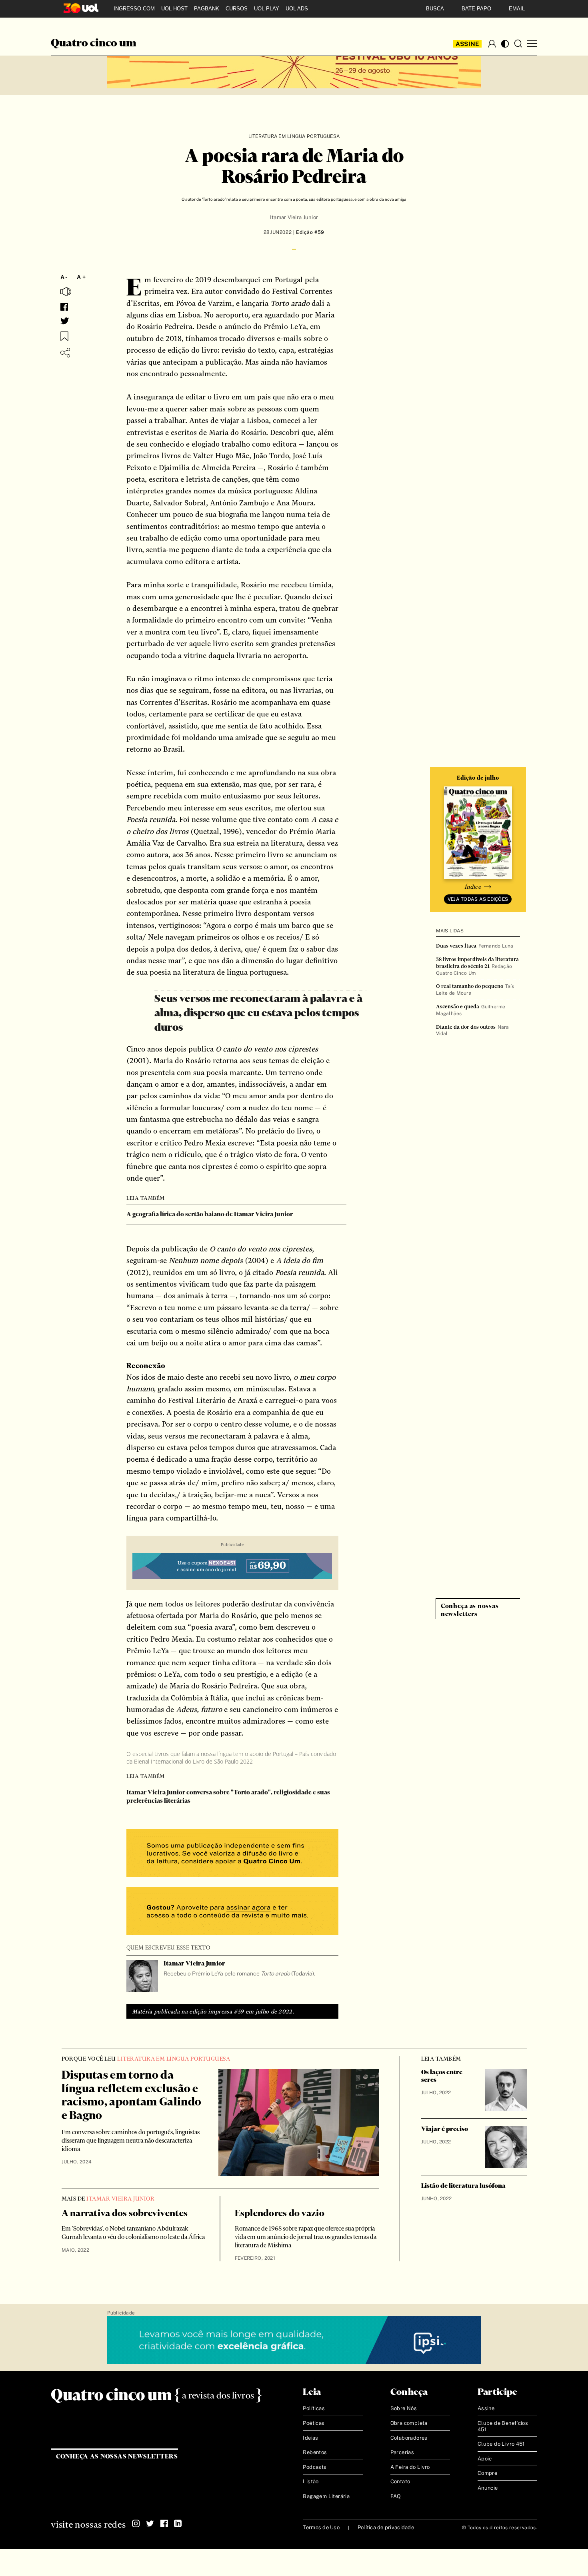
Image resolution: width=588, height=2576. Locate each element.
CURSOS (237, 9)
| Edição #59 (308, 232)
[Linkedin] (178, 2524)
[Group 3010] (232, 1912)
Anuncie (488, 2488)
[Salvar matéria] (64, 336)
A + (81, 277)
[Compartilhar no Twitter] (65, 321)
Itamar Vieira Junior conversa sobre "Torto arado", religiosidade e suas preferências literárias (228, 1797)
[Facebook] (164, 2524)
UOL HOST (174, 9)
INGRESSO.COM (134, 9)
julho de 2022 (274, 2011)
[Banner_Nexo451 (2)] (232, 1567)
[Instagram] (136, 2524)
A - (64, 277)
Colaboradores (409, 2438)
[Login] (492, 44)
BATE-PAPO (476, 9)
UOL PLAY (267, 9)
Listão (311, 2481)
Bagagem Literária (326, 2496)
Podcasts (315, 2467)
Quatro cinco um (94, 44)
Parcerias (402, 2452)
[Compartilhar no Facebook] (64, 307)
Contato (400, 2481)
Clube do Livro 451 (501, 2444)
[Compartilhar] (65, 353)
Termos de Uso (321, 2527)
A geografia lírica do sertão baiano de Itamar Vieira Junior (210, 1214)
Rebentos (315, 2452)
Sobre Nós (404, 2408)
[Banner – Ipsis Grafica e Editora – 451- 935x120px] (294, 2341)
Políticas (314, 2408)
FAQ (396, 2496)
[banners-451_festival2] (294, 65)
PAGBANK (207, 9)
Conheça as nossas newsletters (117, 2457)
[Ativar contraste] (505, 44)
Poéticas (314, 2423)
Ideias (310, 2438)
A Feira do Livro (410, 2467)
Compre (487, 2473)
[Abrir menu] (532, 44)
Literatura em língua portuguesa (294, 136)
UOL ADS (297, 9)
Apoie (485, 2459)
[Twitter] (150, 2524)
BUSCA (435, 9)
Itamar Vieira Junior (294, 217)
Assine (468, 44)
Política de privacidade (386, 2527)
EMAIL (517, 9)
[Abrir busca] (518, 44)
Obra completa (409, 2423)
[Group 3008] (232, 1854)
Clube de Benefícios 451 (503, 2426)
